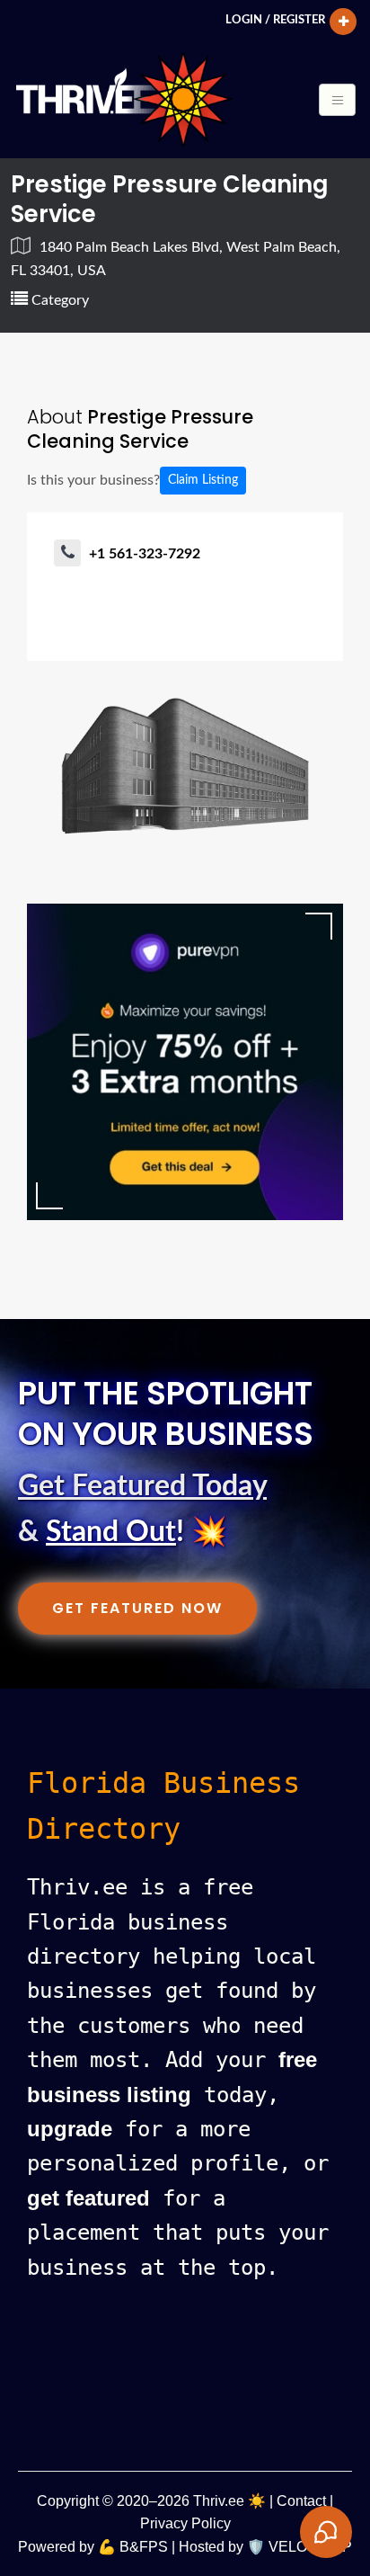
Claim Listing (203, 480)
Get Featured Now (137, 1608)
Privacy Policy (185, 2523)
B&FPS (144, 2547)
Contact (301, 2501)
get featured (88, 2198)
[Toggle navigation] (337, 100)
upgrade (70, 2129)
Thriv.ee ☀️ (229, 2501)
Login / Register (275, 20)
